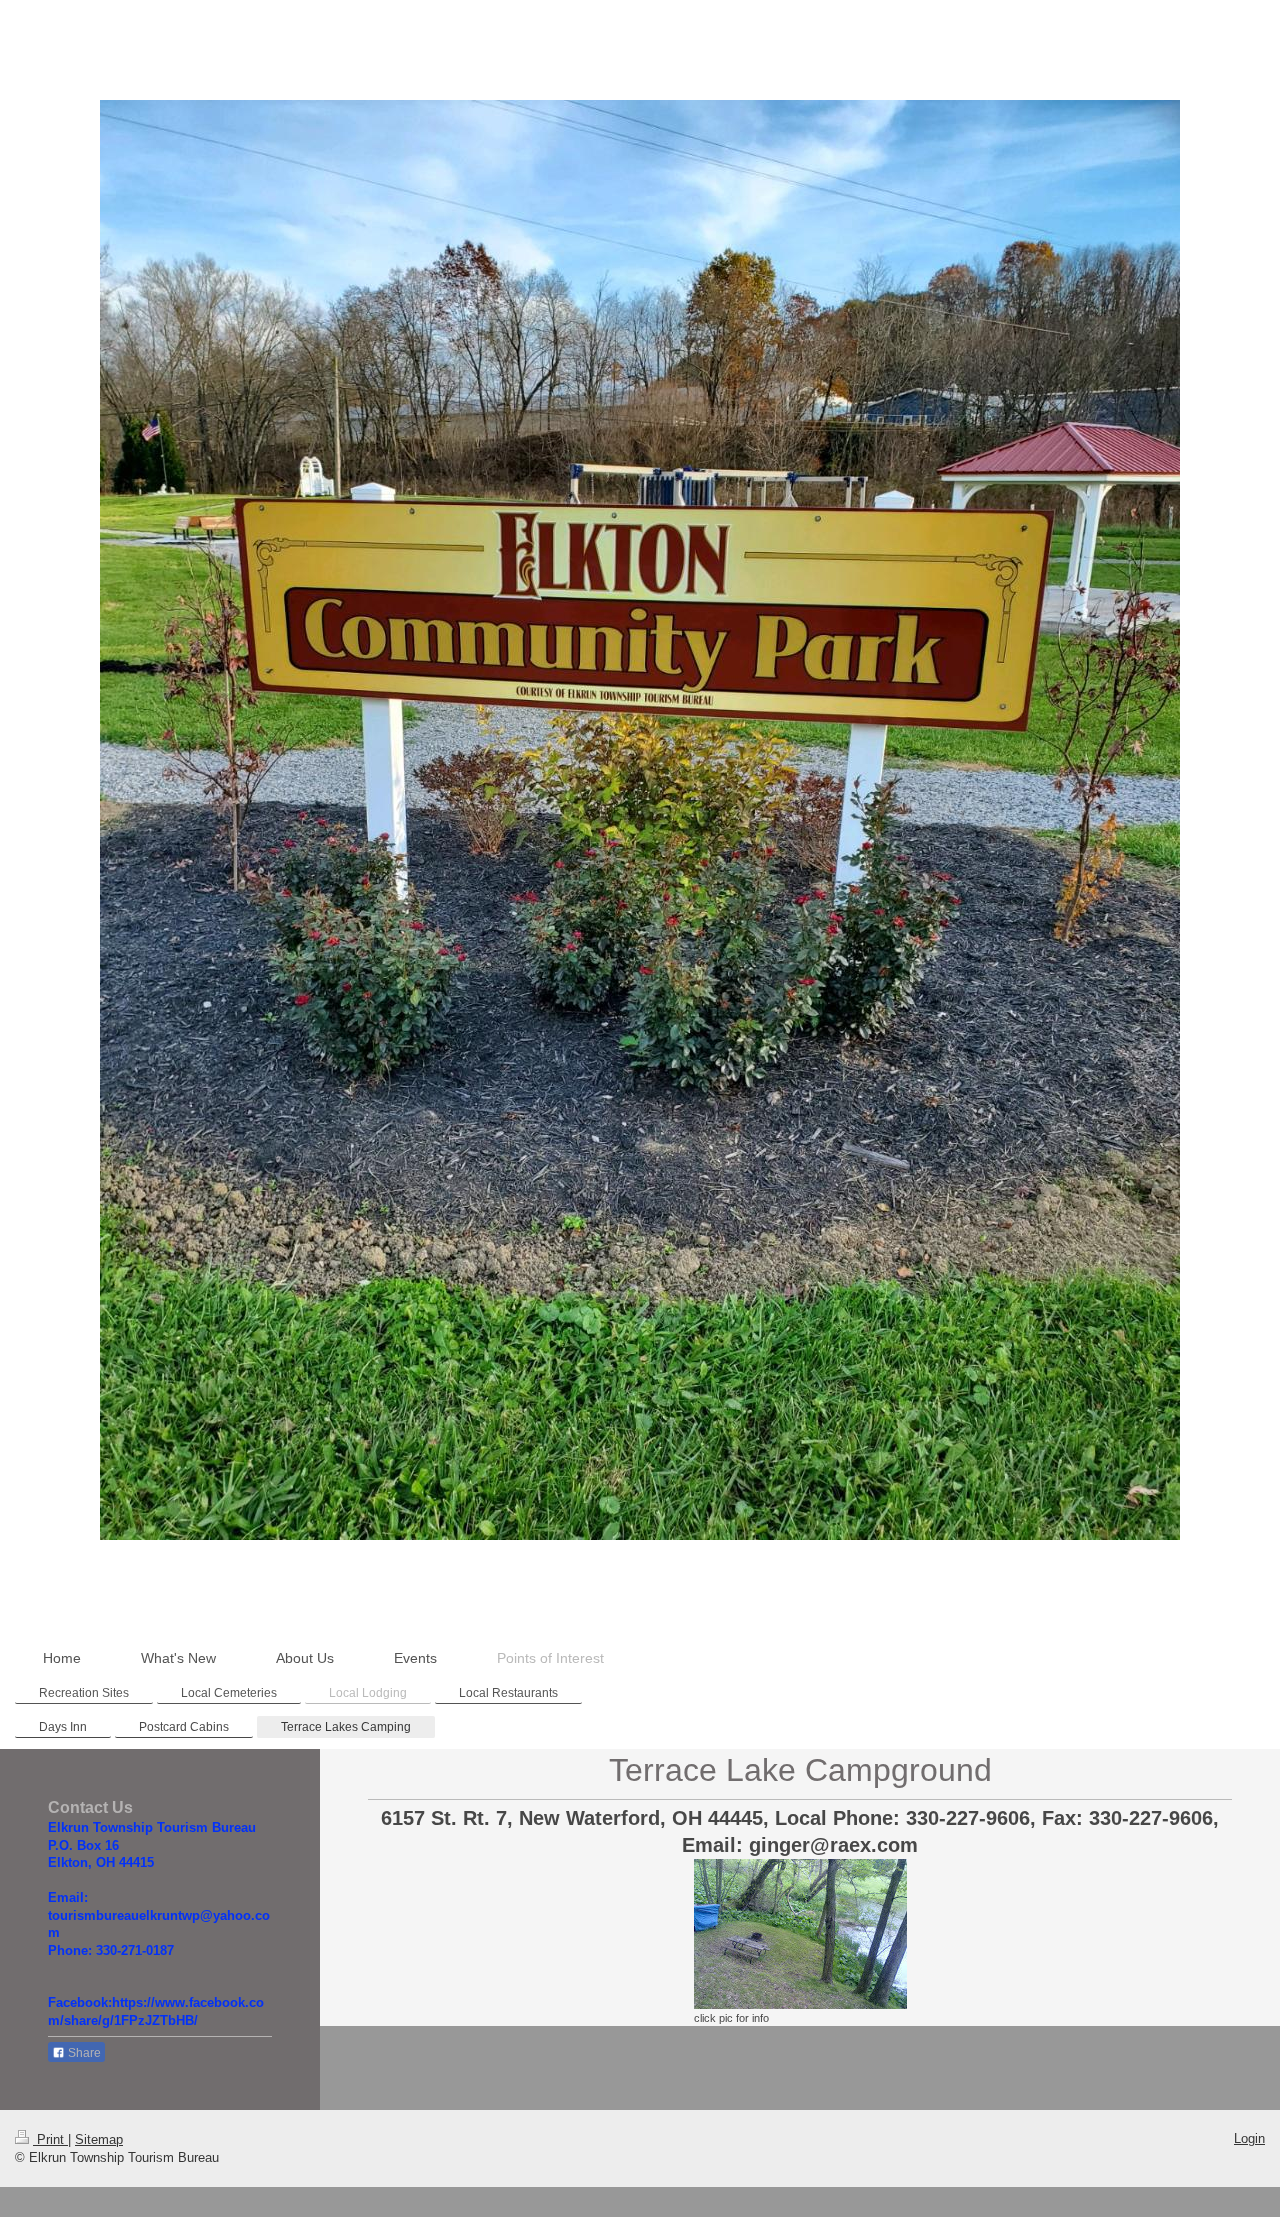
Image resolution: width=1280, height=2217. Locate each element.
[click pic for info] (800, 1934)
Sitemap (99, 2139)
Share (83, 2053)
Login (1249, 2138)
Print (50, 2139)
